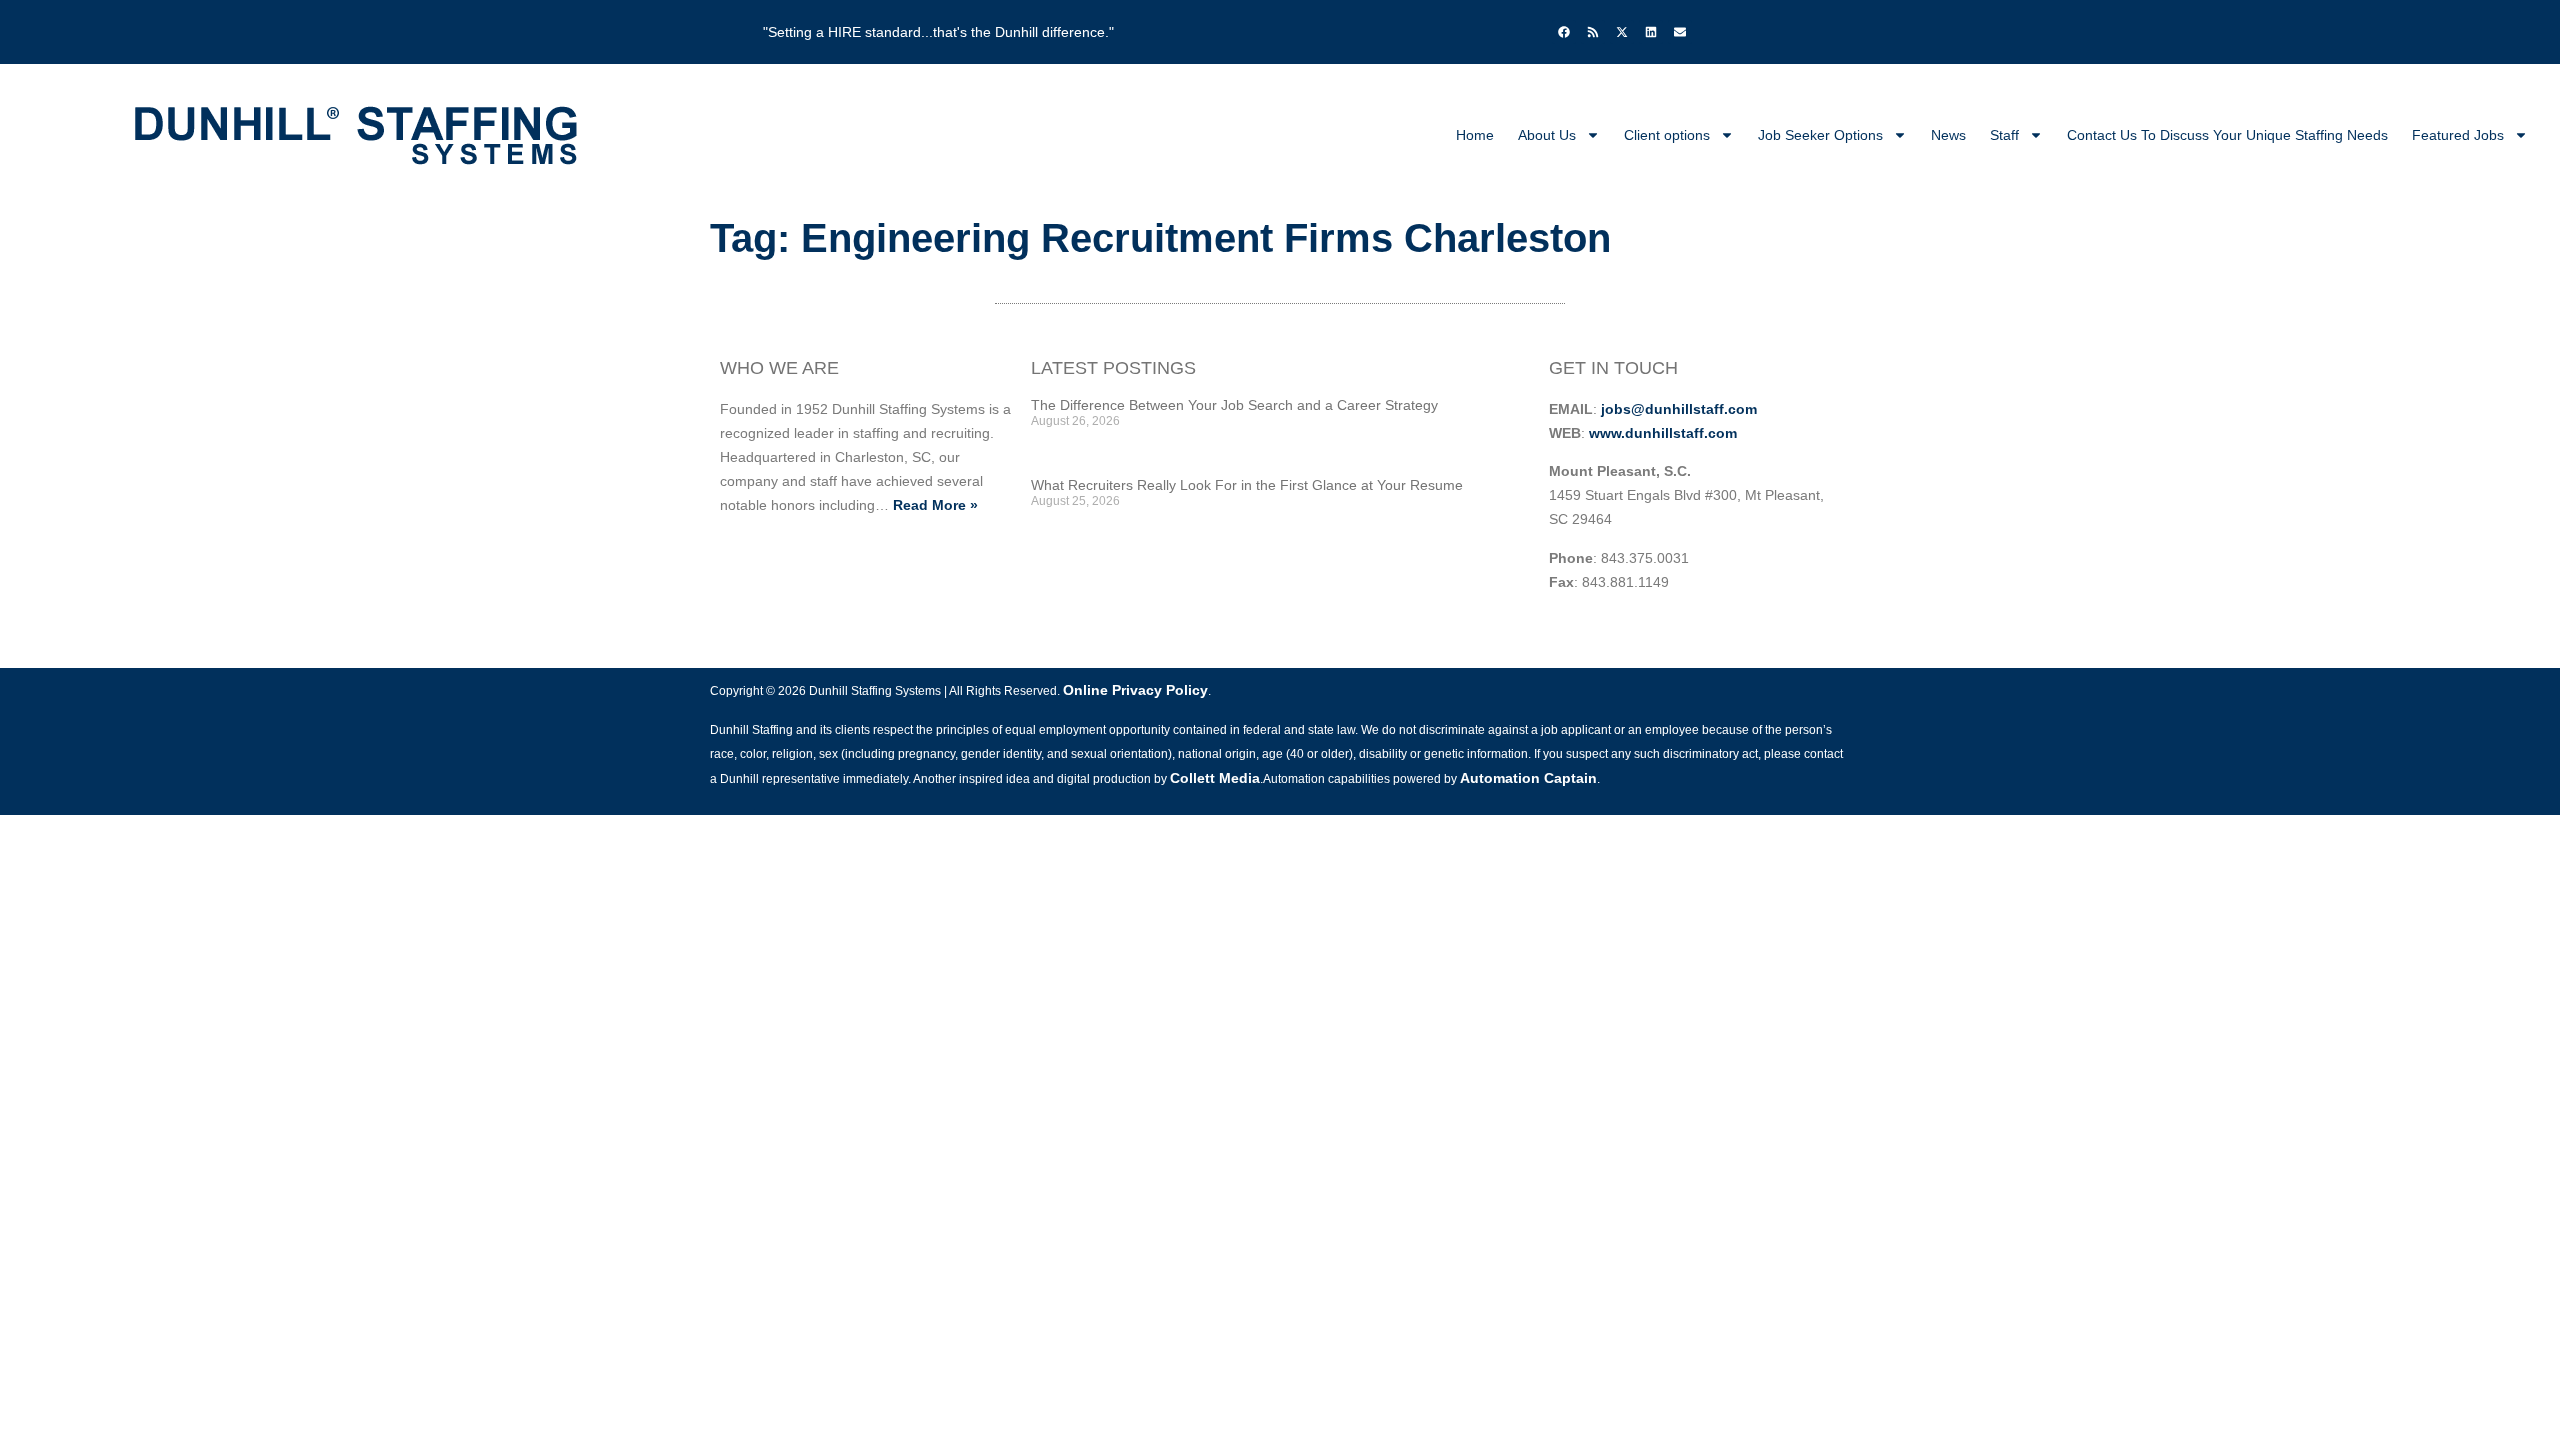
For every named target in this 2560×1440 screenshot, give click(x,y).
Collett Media (1215, 778)
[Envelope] (1680, 32)
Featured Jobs (2458, 135)
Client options (1667, 135)
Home (1475, 135)
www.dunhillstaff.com (1663, 433)
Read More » (935, 505)
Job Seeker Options (1820, 135)
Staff (2004, 135)
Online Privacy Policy (1135, 690)
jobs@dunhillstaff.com (1679, 409)
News (1948, 135)
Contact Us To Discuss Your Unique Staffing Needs (2227, 135)
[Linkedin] (1651, 32)
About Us (1547, 135)
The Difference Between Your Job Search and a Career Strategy (1234, 405)
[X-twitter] (1622, 32)
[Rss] (1593, 32)
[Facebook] (1564, 32)
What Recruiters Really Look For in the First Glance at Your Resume (1247, 485)
